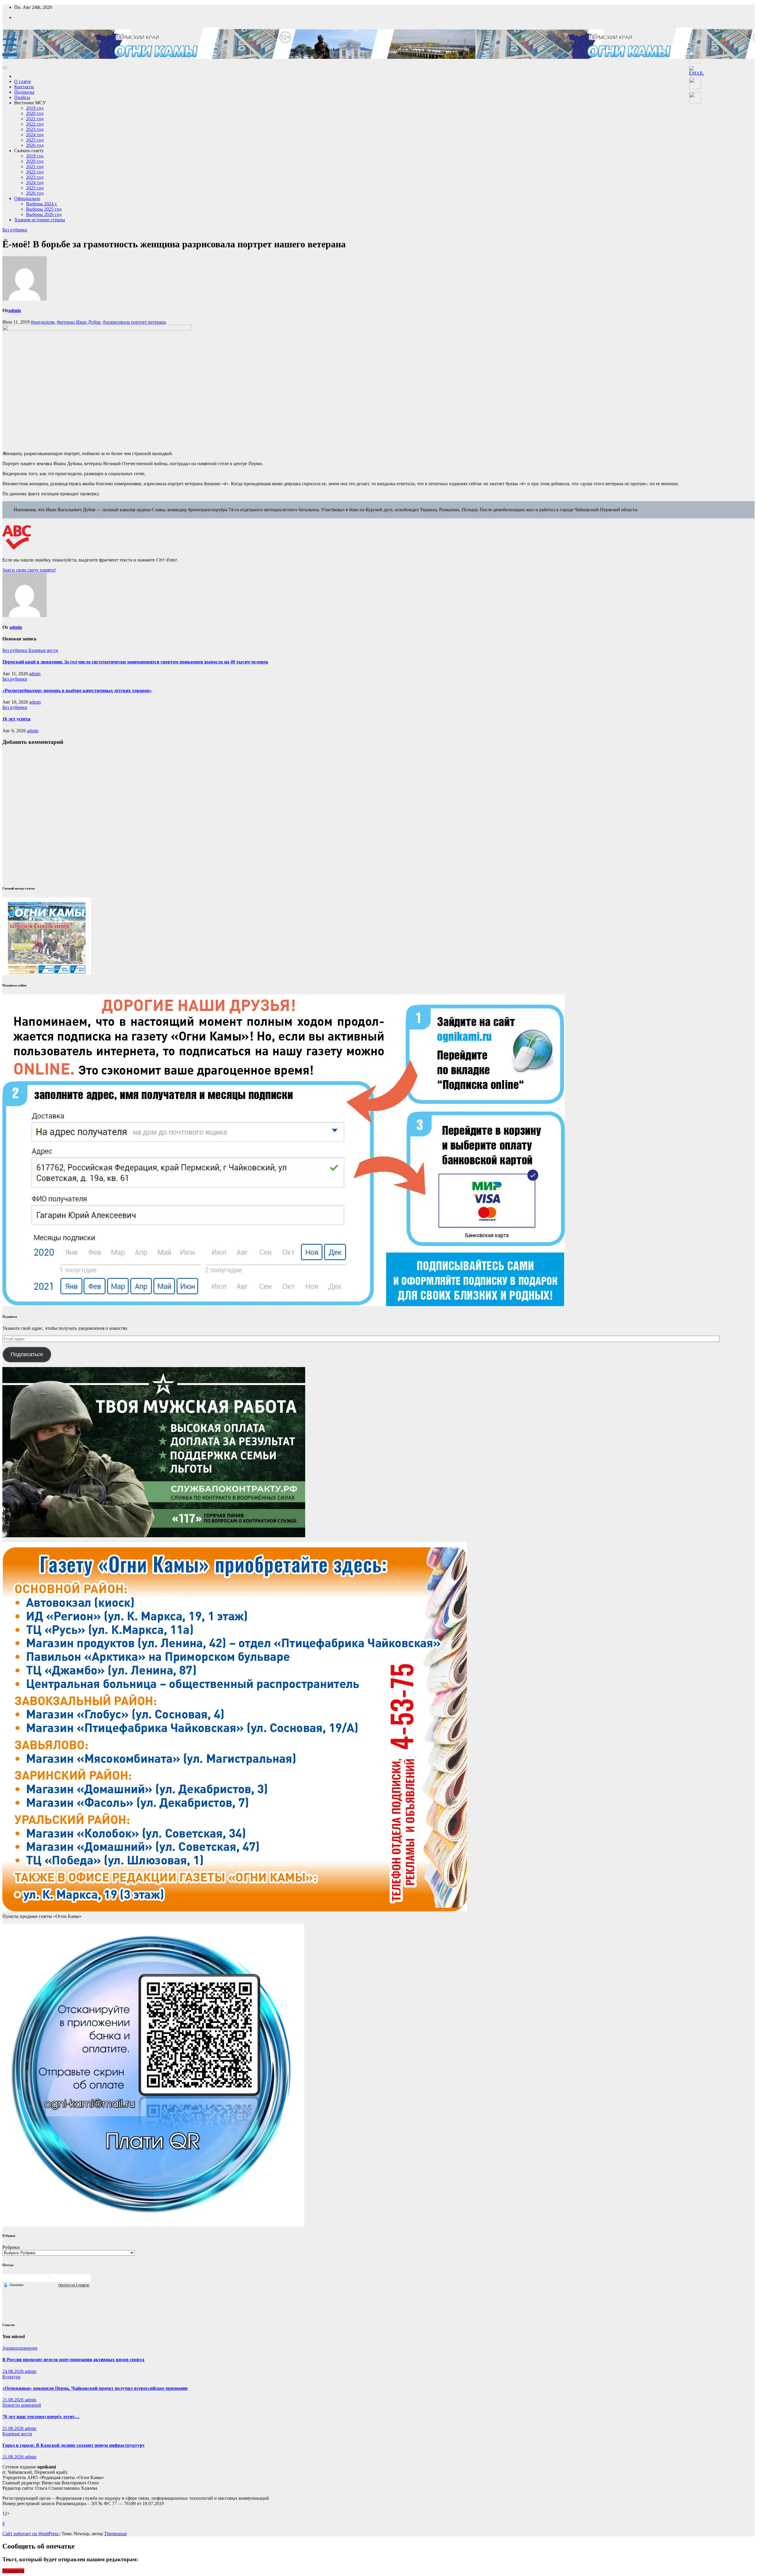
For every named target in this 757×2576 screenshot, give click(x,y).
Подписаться (27, 1354)
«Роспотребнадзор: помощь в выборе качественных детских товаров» (77, 690)
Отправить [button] (13, 2571)
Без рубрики (15, 230)
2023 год (35, 129)
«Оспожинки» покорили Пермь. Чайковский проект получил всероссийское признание (95, 2388)
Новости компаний (22, 2405)
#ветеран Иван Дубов (79, 322)
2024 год (35, 135)
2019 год (35, 108)
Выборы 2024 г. (42, 204)
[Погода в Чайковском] (47, 2280)
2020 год (35, 113)
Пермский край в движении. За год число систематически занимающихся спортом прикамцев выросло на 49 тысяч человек (135, 662)
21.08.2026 (14, 2400)
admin (15, 310)
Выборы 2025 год (44, 209)
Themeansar (115, 2534)
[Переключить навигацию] (5, 68)
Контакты (24, 87)
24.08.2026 (14, 2371)
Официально (27, 198)
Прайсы (22, 97)
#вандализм (43, 322)
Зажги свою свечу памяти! (29, 570)
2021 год (35, 119)
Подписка (24, 92)
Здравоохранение (20, 2348)
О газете (23, 81)
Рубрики (11, 2247)
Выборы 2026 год (44, 214)
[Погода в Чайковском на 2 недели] (74, 2285)
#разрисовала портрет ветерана (134, 322)
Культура (11, 2377)
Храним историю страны (40, 220)
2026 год (35, 145)
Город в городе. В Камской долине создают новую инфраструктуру (73, 2445)
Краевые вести (43, 650)
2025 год (35, 140)
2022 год (35, 124)
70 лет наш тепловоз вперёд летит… (41, 2417)
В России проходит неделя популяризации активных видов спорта (73, 2360)
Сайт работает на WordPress (31, 2534)
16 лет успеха (16, 719)
